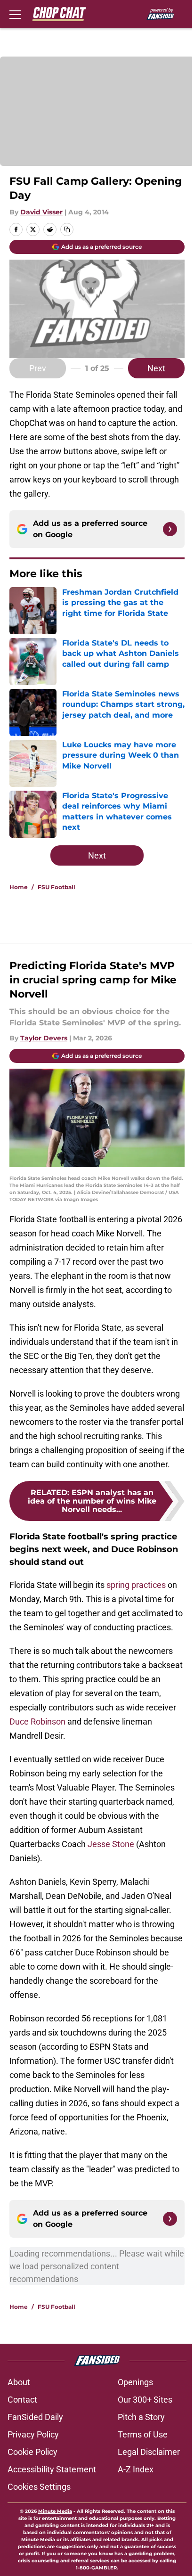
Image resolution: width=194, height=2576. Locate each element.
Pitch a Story (141, 2417)
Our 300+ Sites (145, 2400)
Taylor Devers (44, 1038)
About (19, 2382)
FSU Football (57, 887)
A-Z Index (136, 2469)
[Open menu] (15, 14)
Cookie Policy (32, 2452)
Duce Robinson (38, 1721)
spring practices (136, 1585)
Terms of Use (143, 2434)
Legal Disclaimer (149, 2452)
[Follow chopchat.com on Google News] (170, 529)
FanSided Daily (35, 2417)
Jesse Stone (111, 1844)
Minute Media (55, 2511)
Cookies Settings (39, 2487)
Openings (135, 2382)
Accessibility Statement (52, 2469)
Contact (22, 2400)
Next (156, 368)
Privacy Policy (33, 2434)
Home (19, 887)
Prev (38, 368)
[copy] (67, 229)
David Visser (41, 212)
